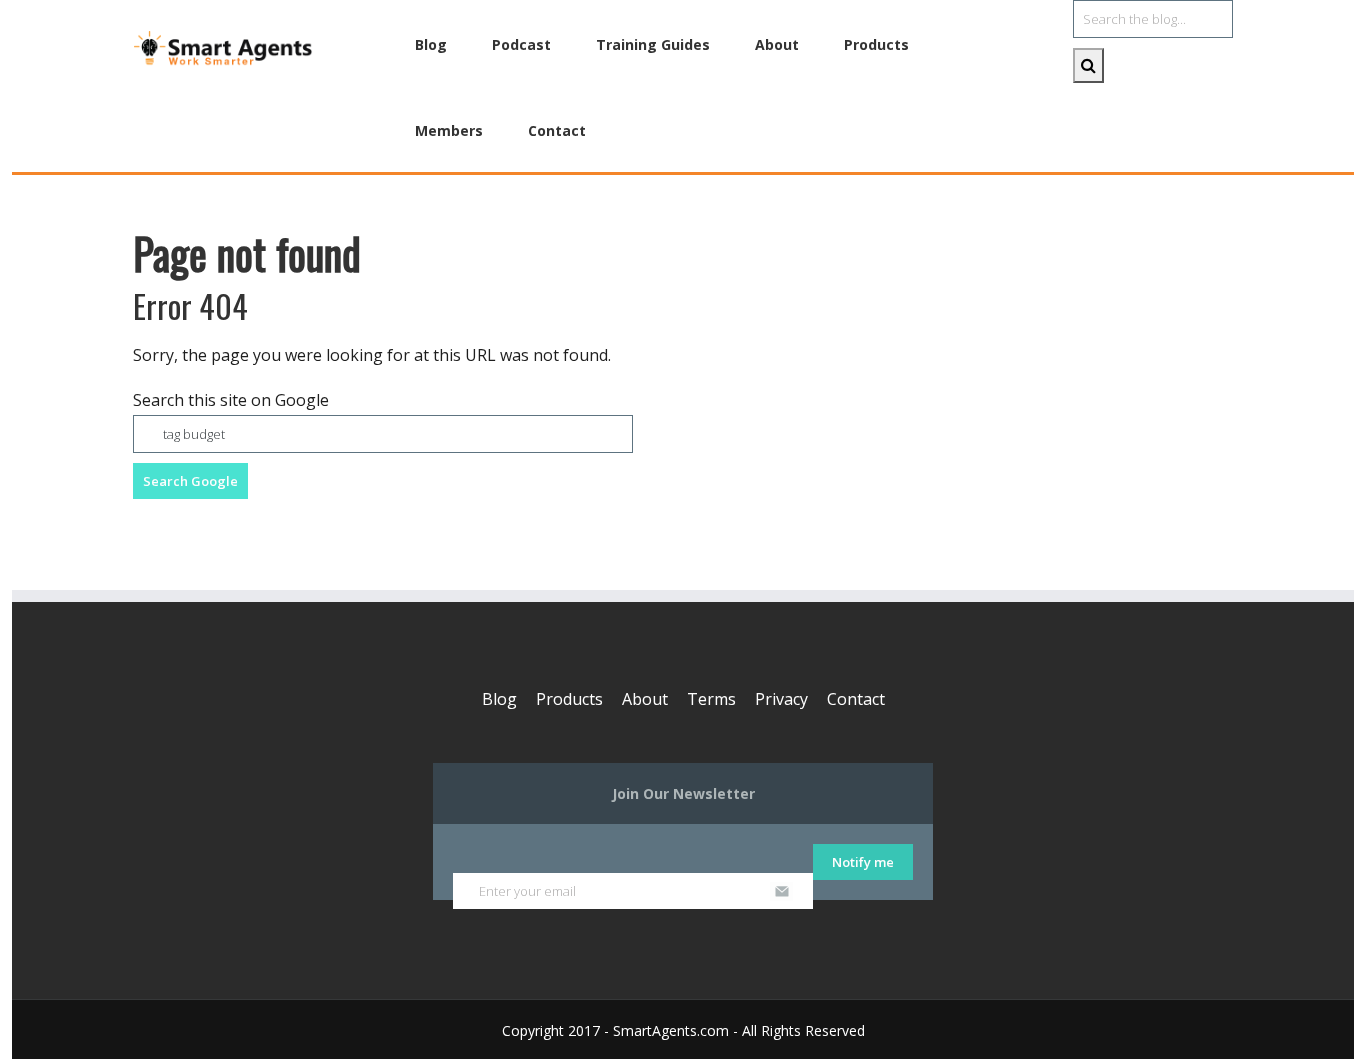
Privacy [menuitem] (781, 699)
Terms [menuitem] (711, 699)
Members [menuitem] (449, 130)
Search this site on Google (231, 400)
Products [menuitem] (876, 44)
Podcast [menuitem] (521, 44)
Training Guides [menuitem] (653, 44)
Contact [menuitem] (557, 130)
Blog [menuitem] (431, 44)
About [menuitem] (777, 44)
